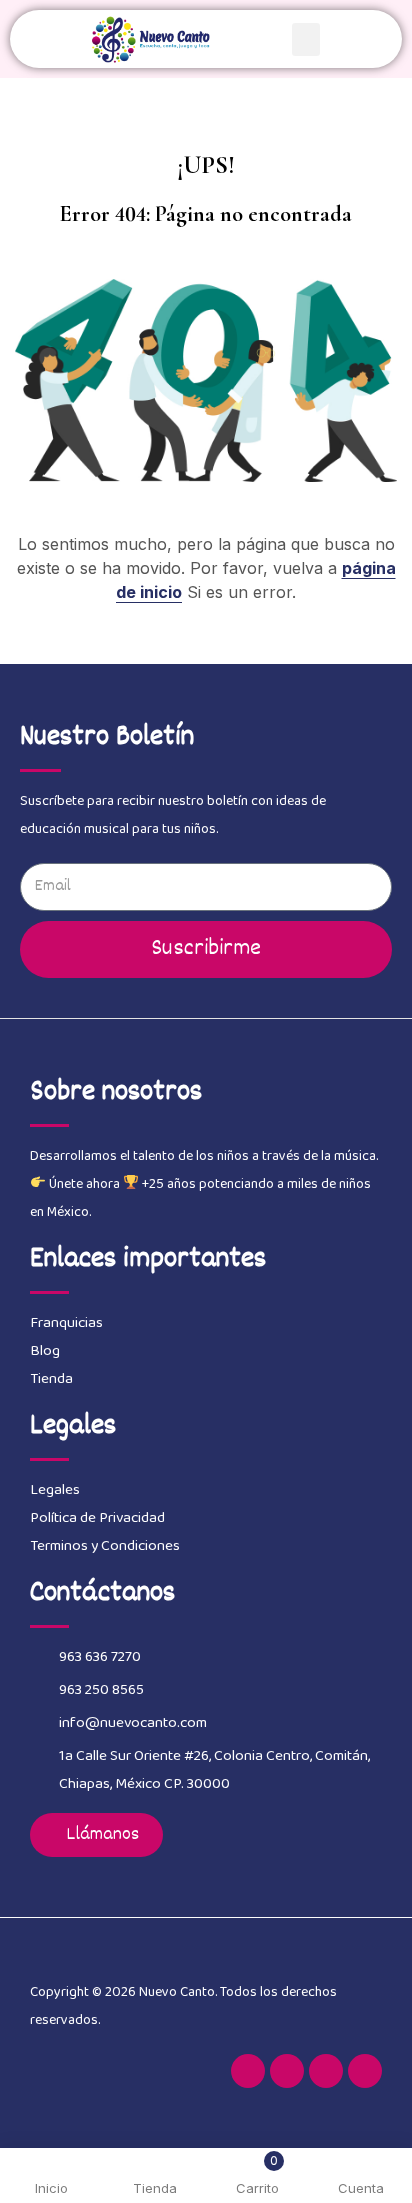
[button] (306, 39)
